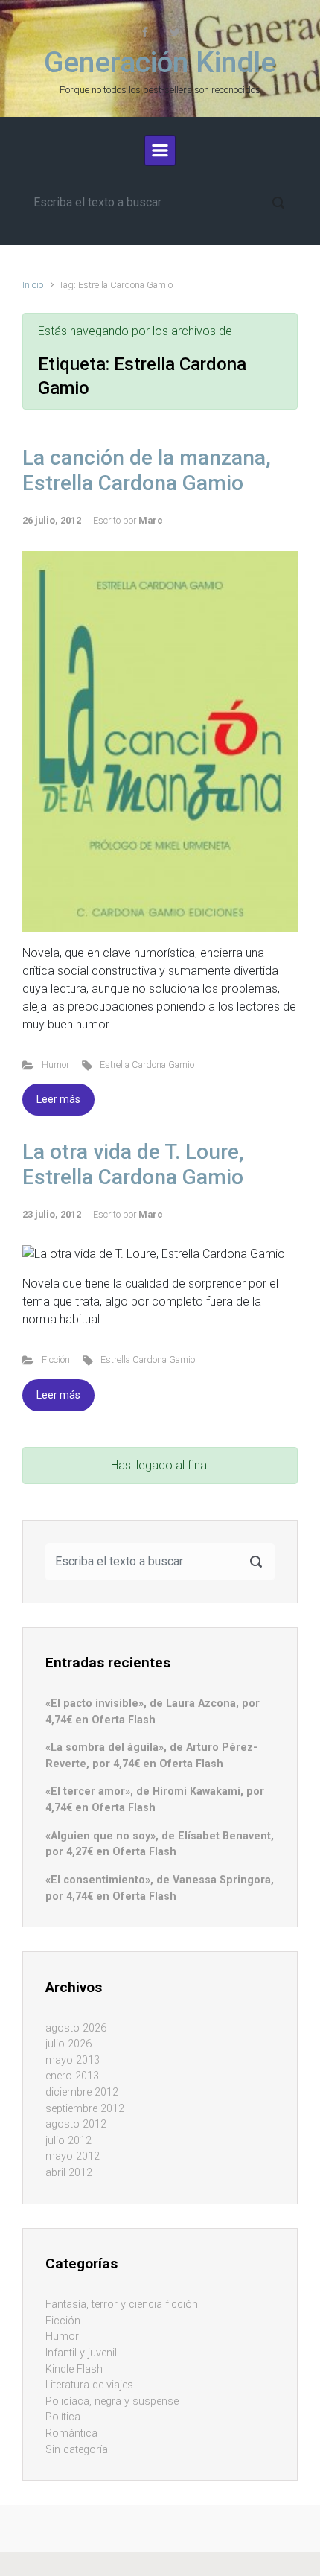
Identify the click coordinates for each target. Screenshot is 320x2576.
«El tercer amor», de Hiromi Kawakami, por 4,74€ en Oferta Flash (155, 1800)
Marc (151, 520)
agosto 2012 (76, 2124)
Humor (55, 1065)
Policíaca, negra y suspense (112, 2401)
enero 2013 (72, 2076)
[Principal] (160, 150)
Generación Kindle (160, 63)
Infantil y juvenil (81, 2353)
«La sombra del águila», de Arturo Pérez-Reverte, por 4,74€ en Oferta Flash (151, 1756)
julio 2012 (68, 2141)
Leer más (58, 1099)
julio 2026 (68, 2044)
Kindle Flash (74, 2369)
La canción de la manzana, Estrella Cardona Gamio (147, 470)
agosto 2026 (76, 2028)
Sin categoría (77, 2450)
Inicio (33, 285)
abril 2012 (69, 2173)
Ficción (56, 1359)
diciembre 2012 (82, 2092)
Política (63, 2417)
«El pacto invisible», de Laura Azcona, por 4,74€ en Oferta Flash (153, 1712)
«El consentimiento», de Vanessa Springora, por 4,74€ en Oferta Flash (160, 1888)
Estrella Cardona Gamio (147, 1065)
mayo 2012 (73, 2156)
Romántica (71, 2433)
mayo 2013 (73, 2060)
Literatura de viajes (89, 2385)
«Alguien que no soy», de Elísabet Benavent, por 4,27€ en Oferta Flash (160, 1844)
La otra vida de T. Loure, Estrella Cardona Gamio (133, 1164)
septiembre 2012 (85, 2109)
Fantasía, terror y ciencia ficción (122, 2305)
